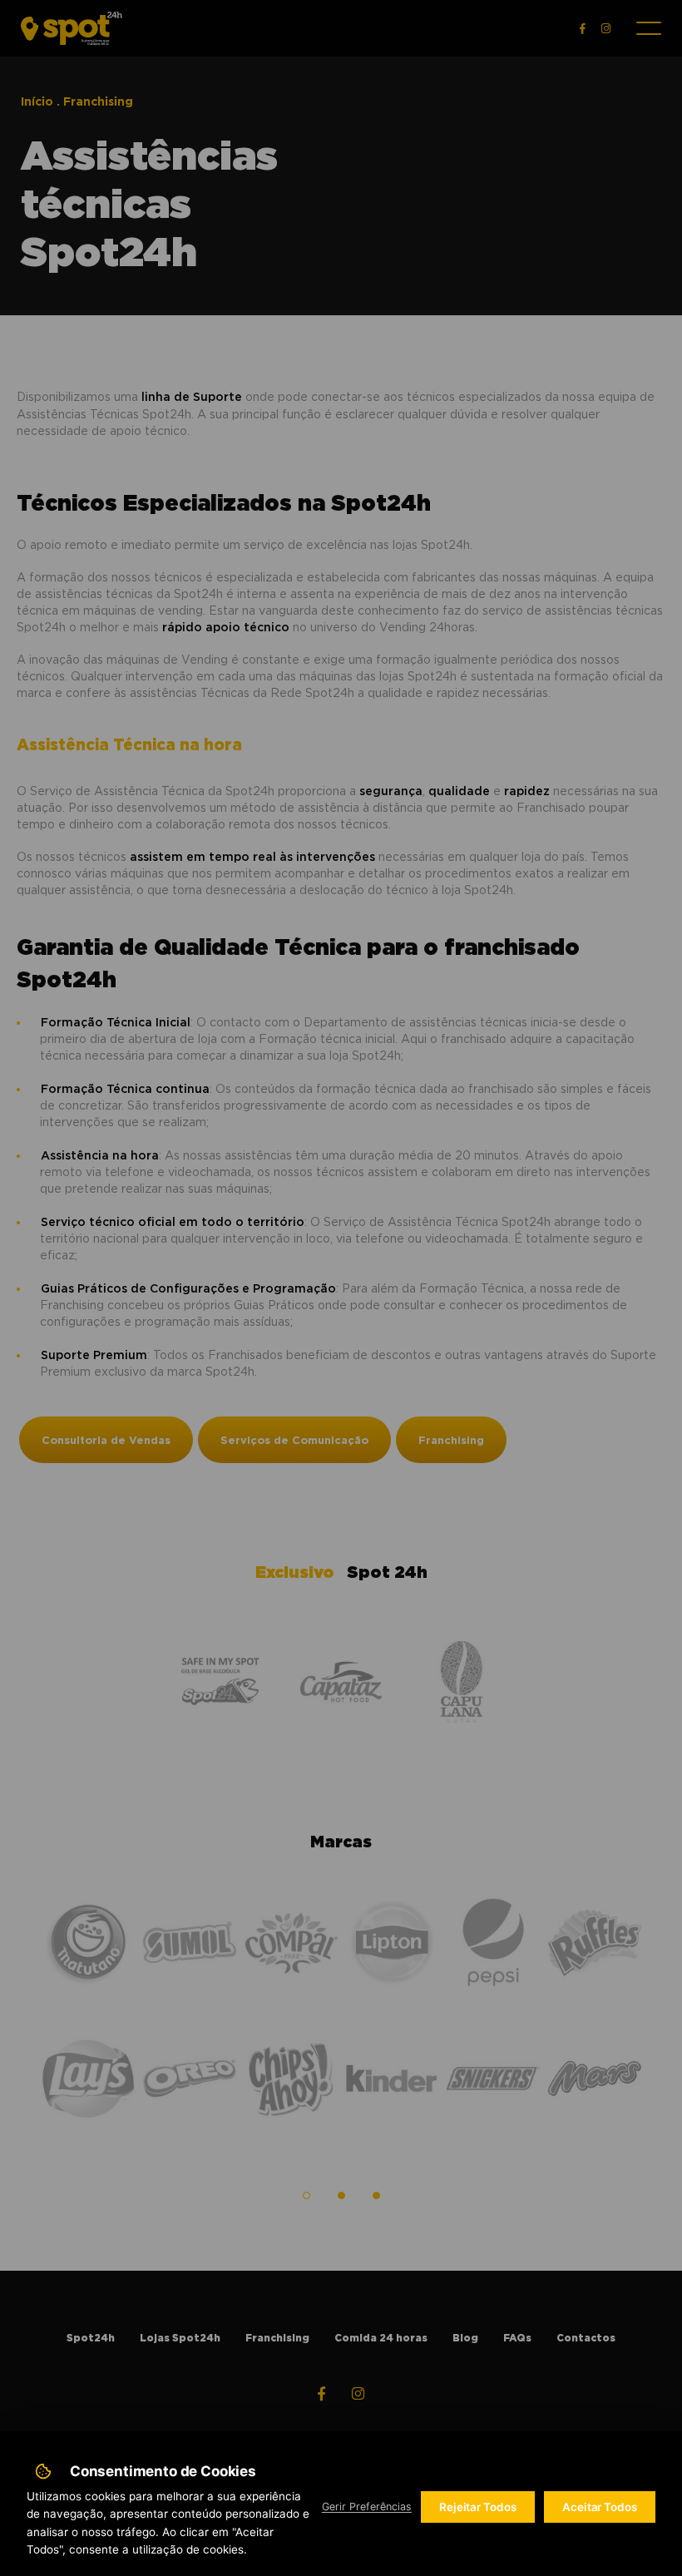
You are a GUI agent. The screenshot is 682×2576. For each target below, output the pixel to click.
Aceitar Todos (600, 2507)
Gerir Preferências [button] (367, 2507)
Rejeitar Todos (478, 2507)
